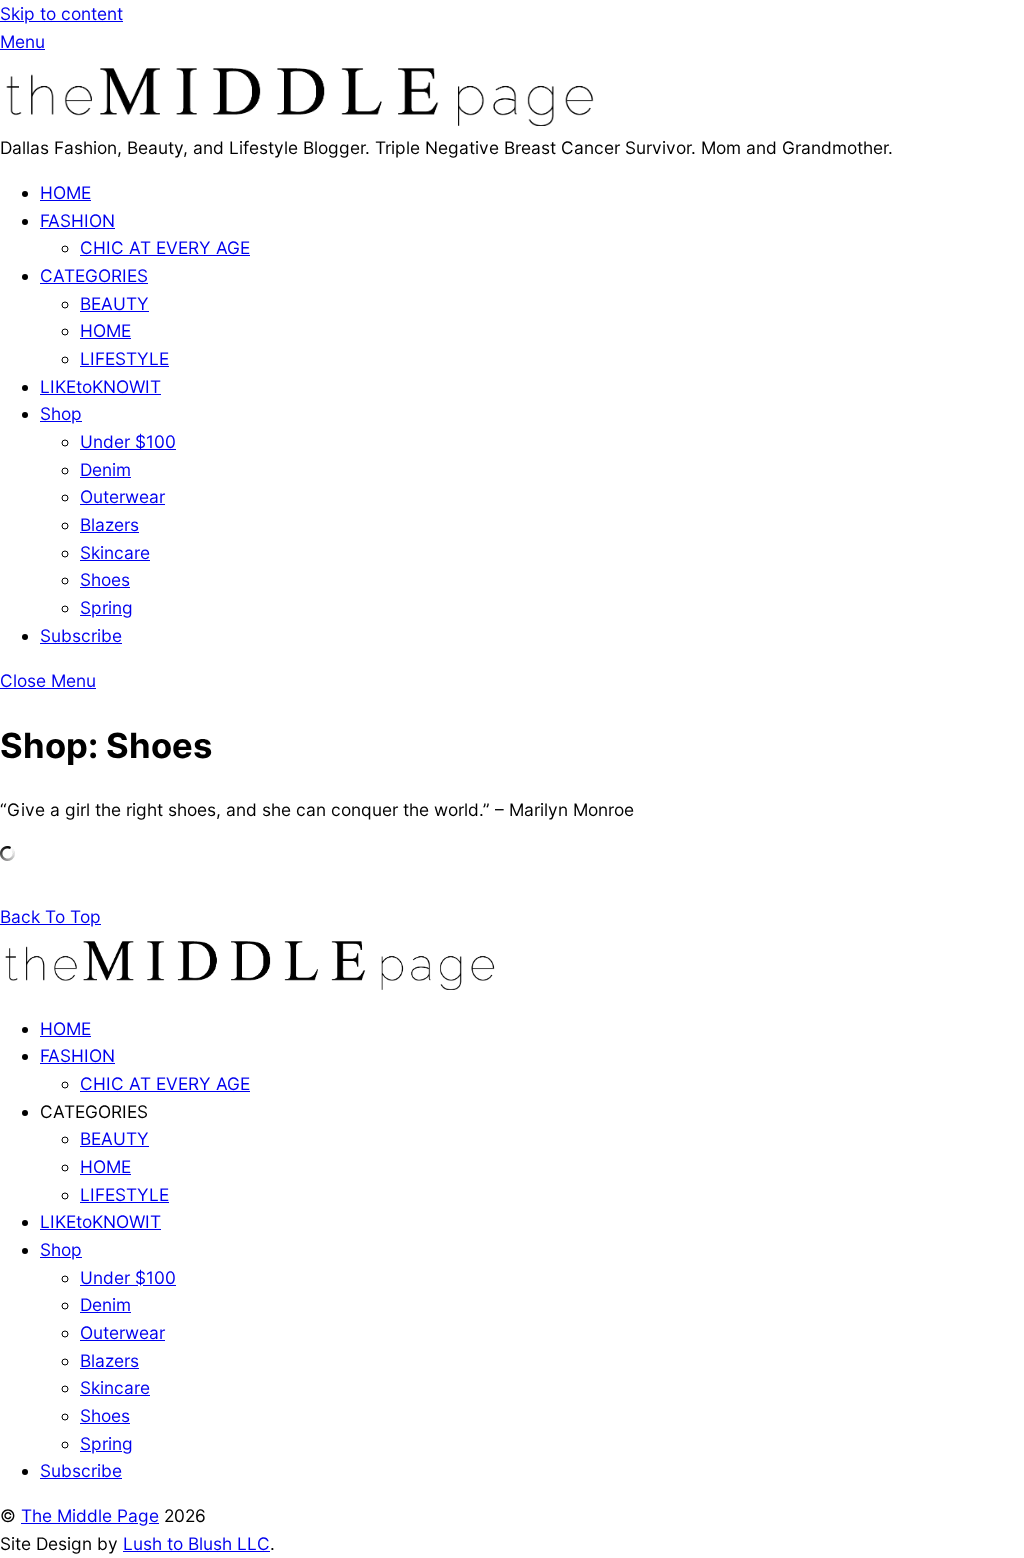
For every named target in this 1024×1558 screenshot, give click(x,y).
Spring (106, 607)
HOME (65, 192)
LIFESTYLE (124, 358)
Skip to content (61, 13)
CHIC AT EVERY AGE (165, 247)
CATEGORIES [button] (94, 1111)
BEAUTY (114, 303)
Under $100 (128, 441)
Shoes (105, 579)
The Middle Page (90, 1515)
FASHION (77, 220)
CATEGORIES (94, 275)
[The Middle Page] (300, 119)
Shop (61, 413)
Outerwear (122, 496)
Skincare (115, 552)
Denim (105, 469)
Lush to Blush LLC (196, 1543)
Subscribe (81, 635)
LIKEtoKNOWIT (100, 386)
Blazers (109, 524)
